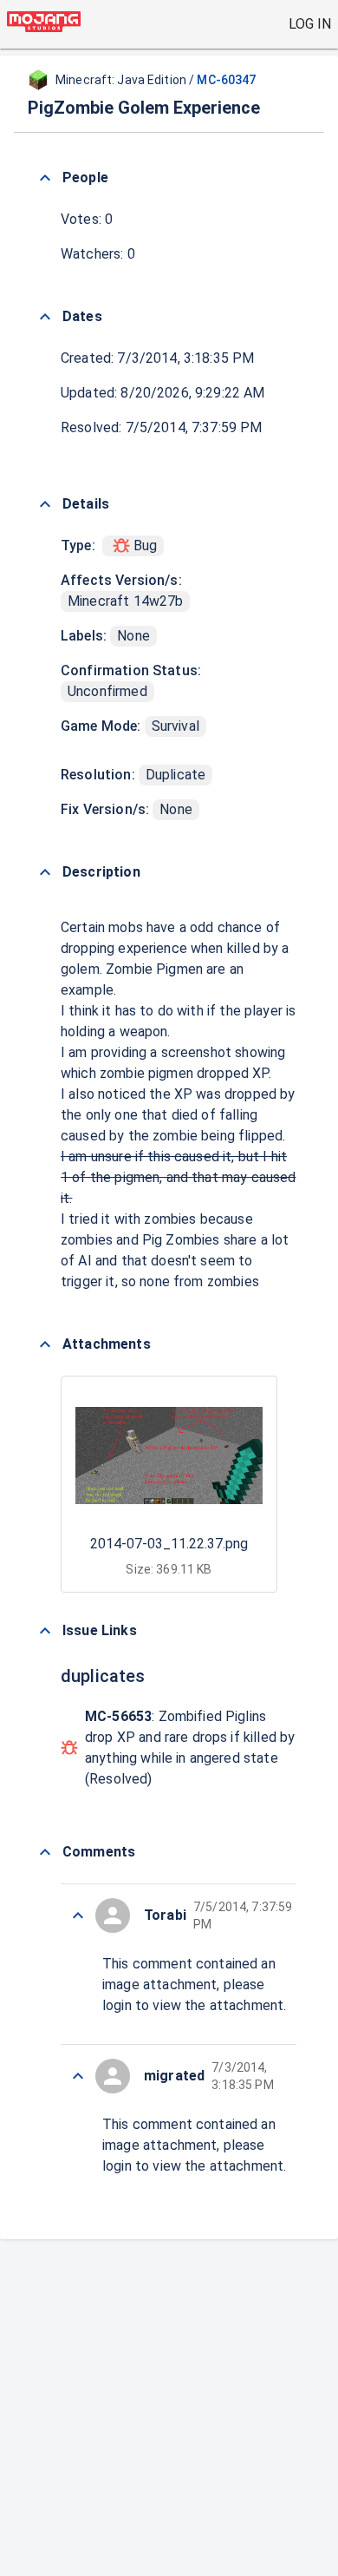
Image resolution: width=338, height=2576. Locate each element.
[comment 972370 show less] (78, 1916)
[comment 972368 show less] (78, 2076)
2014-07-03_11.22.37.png (169, 1544)
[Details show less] (45, 504)
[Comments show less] (45, 1852)
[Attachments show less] (45, 1344)
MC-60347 (226, 80)
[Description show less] (45, 872)
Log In (310, 24)
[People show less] (45, 178)
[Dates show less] (45, 317)
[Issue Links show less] (45, 1631)
